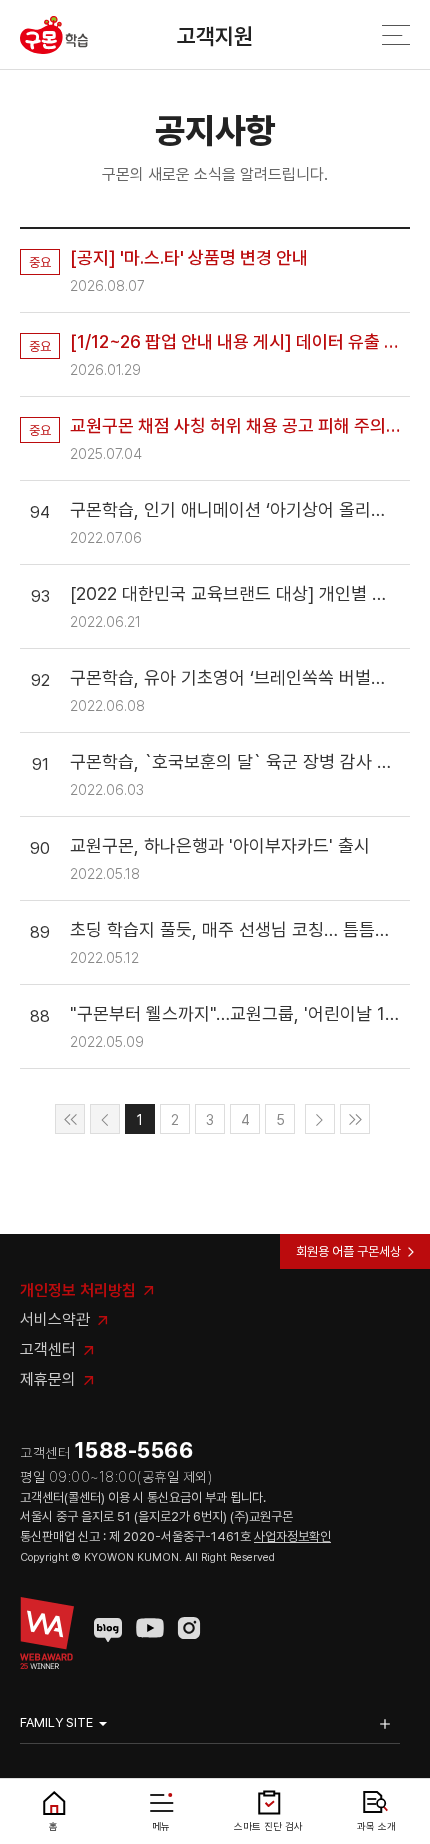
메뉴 (161, 1826)
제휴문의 (48, 1379)
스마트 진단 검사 (268, 1826)
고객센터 (48, 1349)
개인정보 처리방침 (78, 1290)
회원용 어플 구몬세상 (348, 1251)
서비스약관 (55, 1319)
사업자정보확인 (292, 1536)
